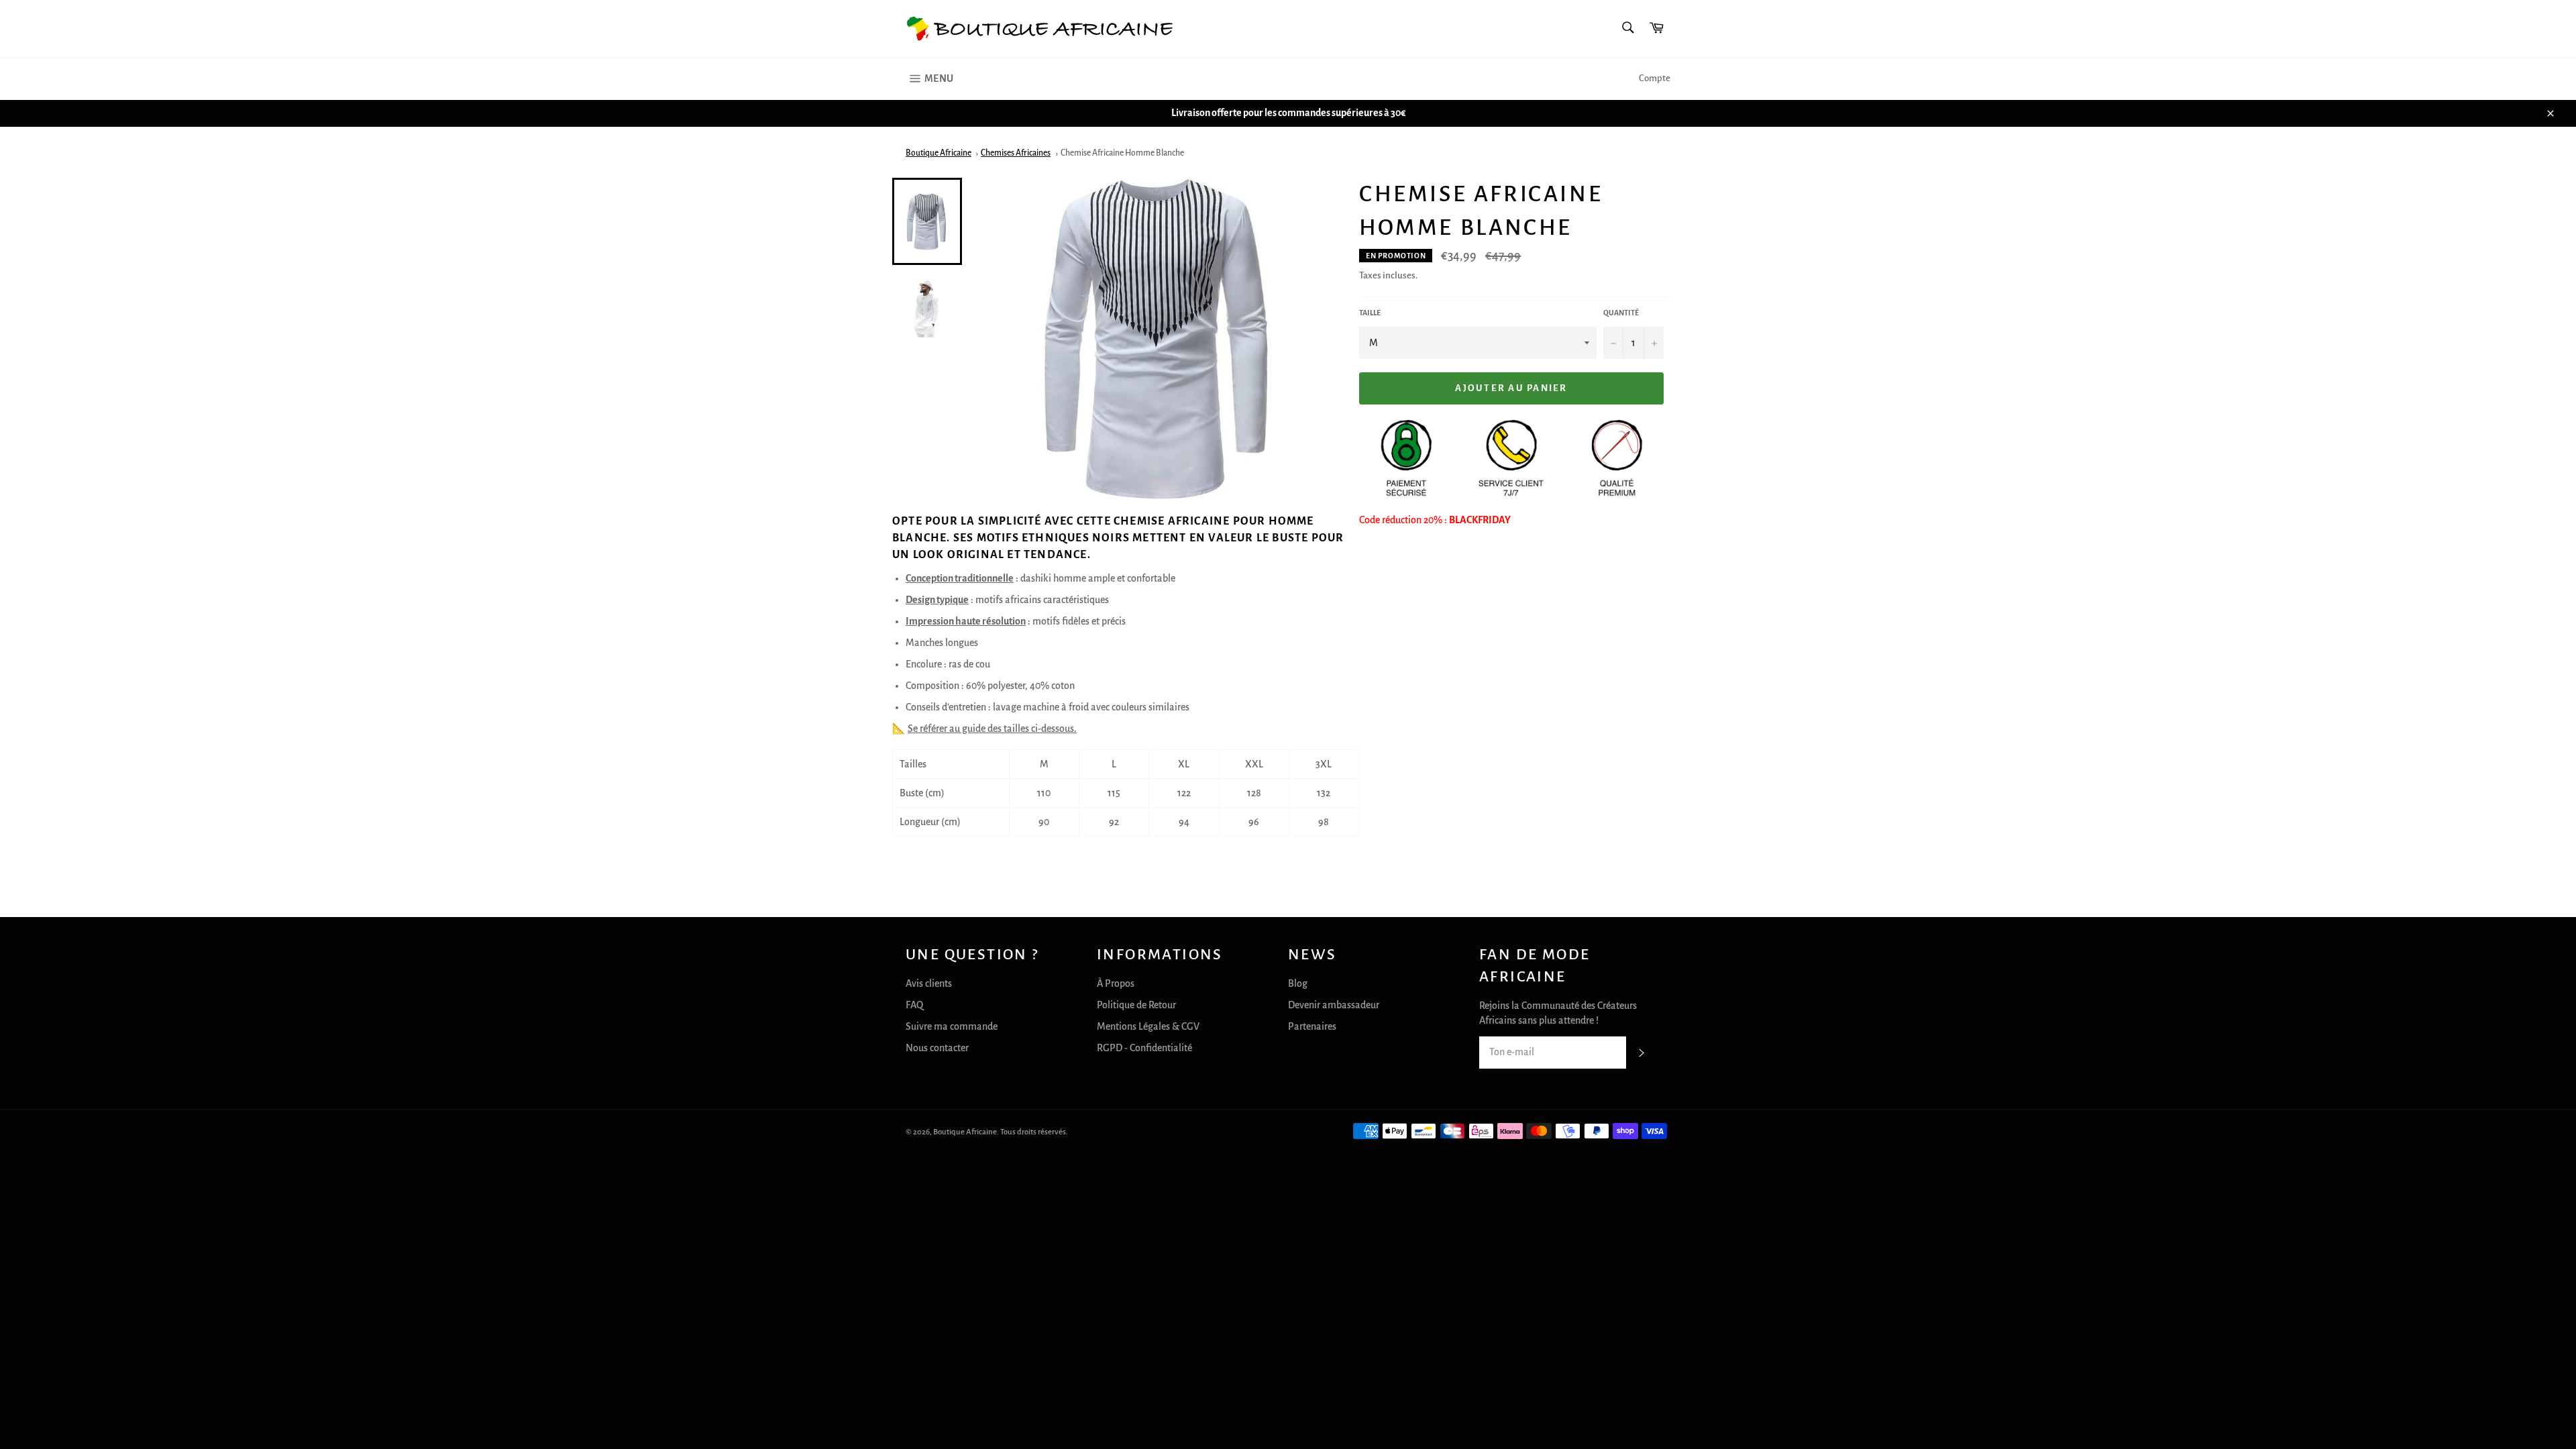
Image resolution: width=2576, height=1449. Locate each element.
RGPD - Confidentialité (1144, 1048)
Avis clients (929, 983)
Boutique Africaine (938, 153)
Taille (1370, 313)
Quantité (1621, 313)
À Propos (1116, 983)
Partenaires (1312, 1026)
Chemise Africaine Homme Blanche (1122, 153)
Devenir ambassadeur (1334, 1005)
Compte (1655, 78)
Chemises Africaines (1016, 153)
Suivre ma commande (952, 1026)
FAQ (914, 1005)
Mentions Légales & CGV (1148, 1026)
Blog (1298, 983)
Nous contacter (937, 1048)
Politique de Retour (1136, 1005)
